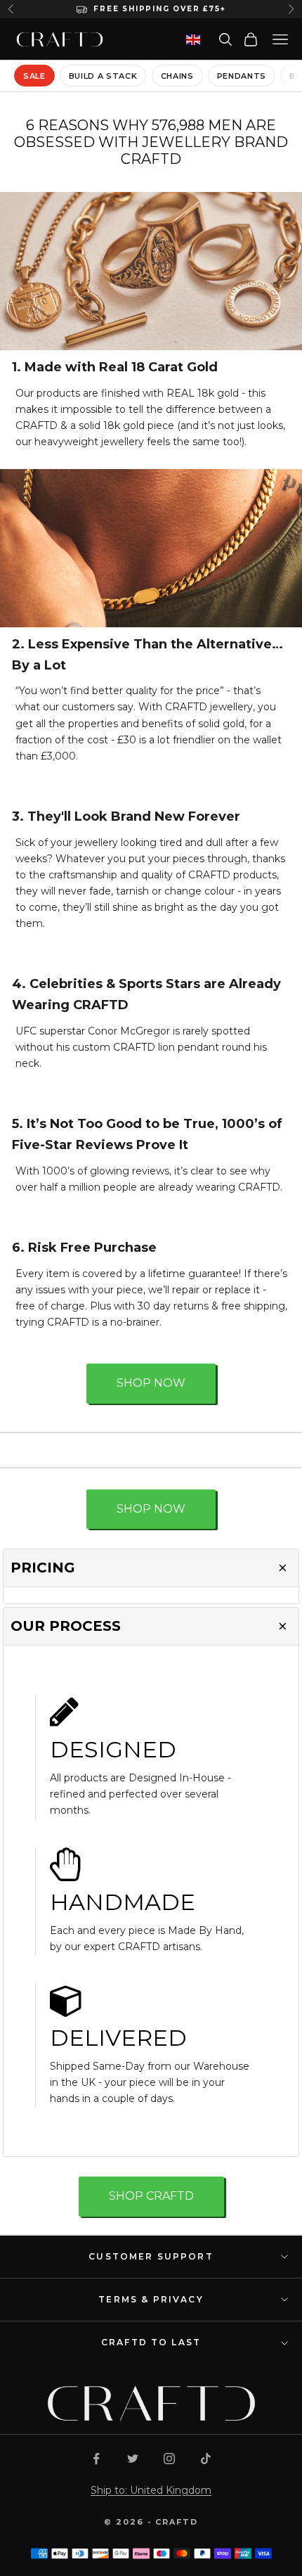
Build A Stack (103, 76)
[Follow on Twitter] (133, 2459)
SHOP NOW (151, 1383)
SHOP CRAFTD (151, 2196)
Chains (177, 76)
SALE (34, 76)
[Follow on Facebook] (96, 2459)
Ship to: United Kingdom (151, 2490)
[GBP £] (193, 40)
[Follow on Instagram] (169, 2459)
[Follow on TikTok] (206, 2459)
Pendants (242, 76)
